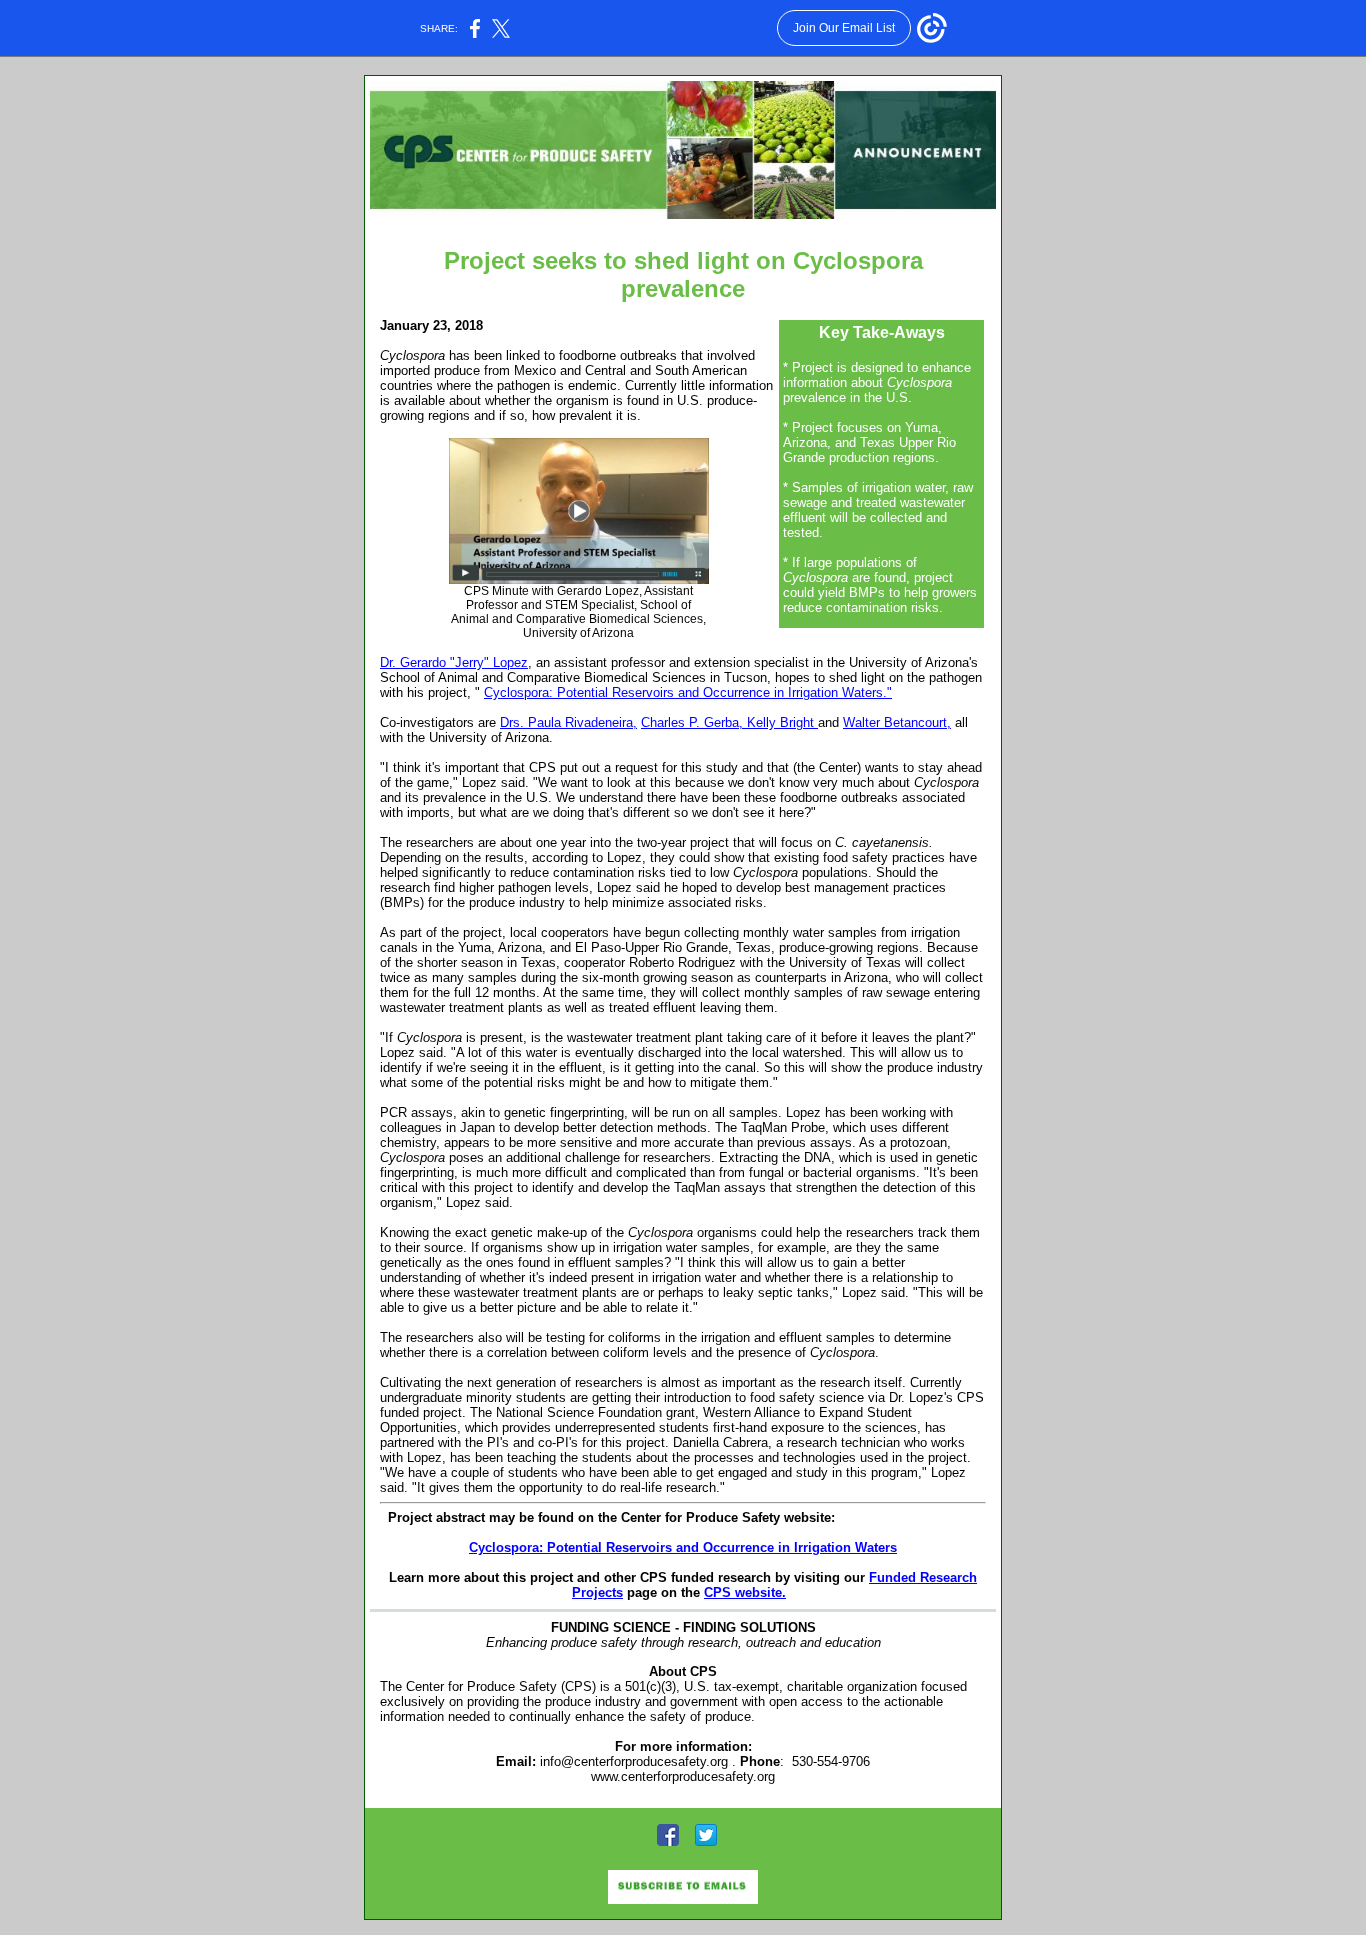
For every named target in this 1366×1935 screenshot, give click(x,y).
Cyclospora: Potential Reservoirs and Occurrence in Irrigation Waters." (688, 692)
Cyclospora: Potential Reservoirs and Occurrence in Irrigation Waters (683, 1547)
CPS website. (745, 1592)
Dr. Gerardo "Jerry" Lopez (454, 662)
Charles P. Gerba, (694, 722)
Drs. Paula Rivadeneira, (568, 722)
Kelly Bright (782, 722)
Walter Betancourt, (897, 722)
